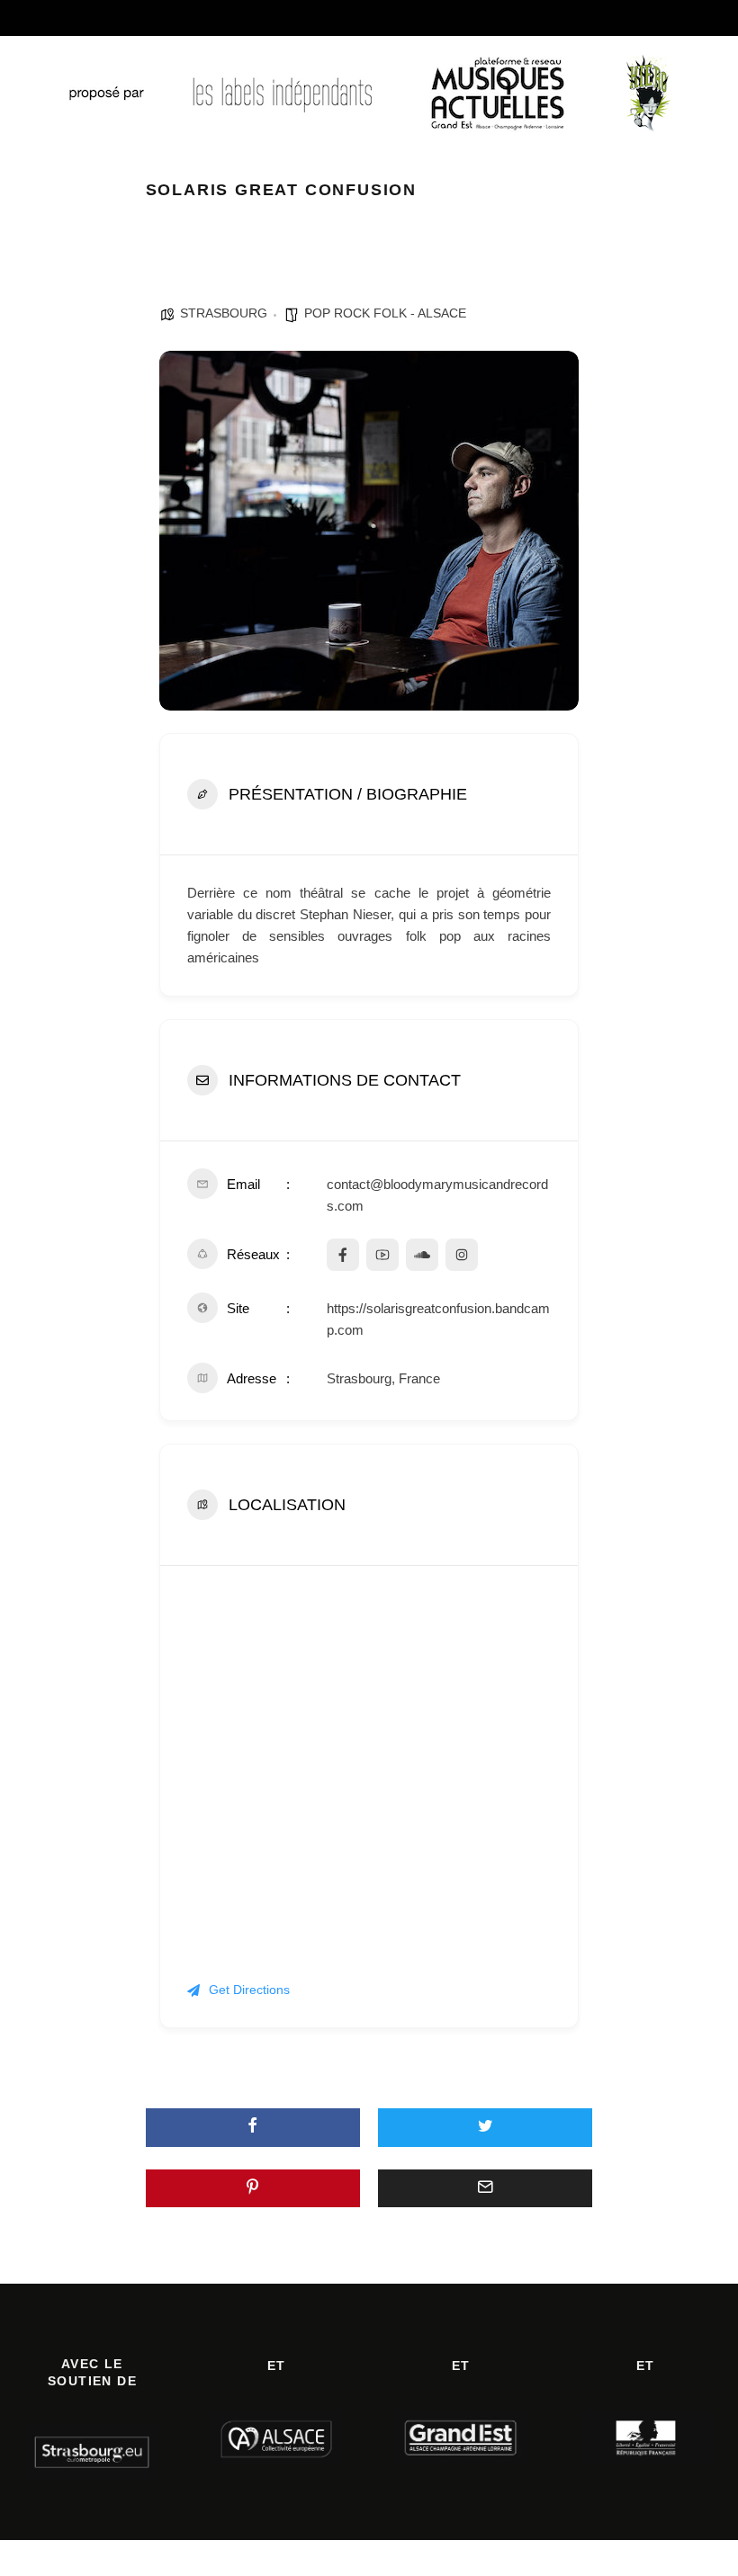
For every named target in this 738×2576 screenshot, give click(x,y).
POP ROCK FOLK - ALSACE (385, 313)
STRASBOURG (224, 313)
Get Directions (249, 1990)
